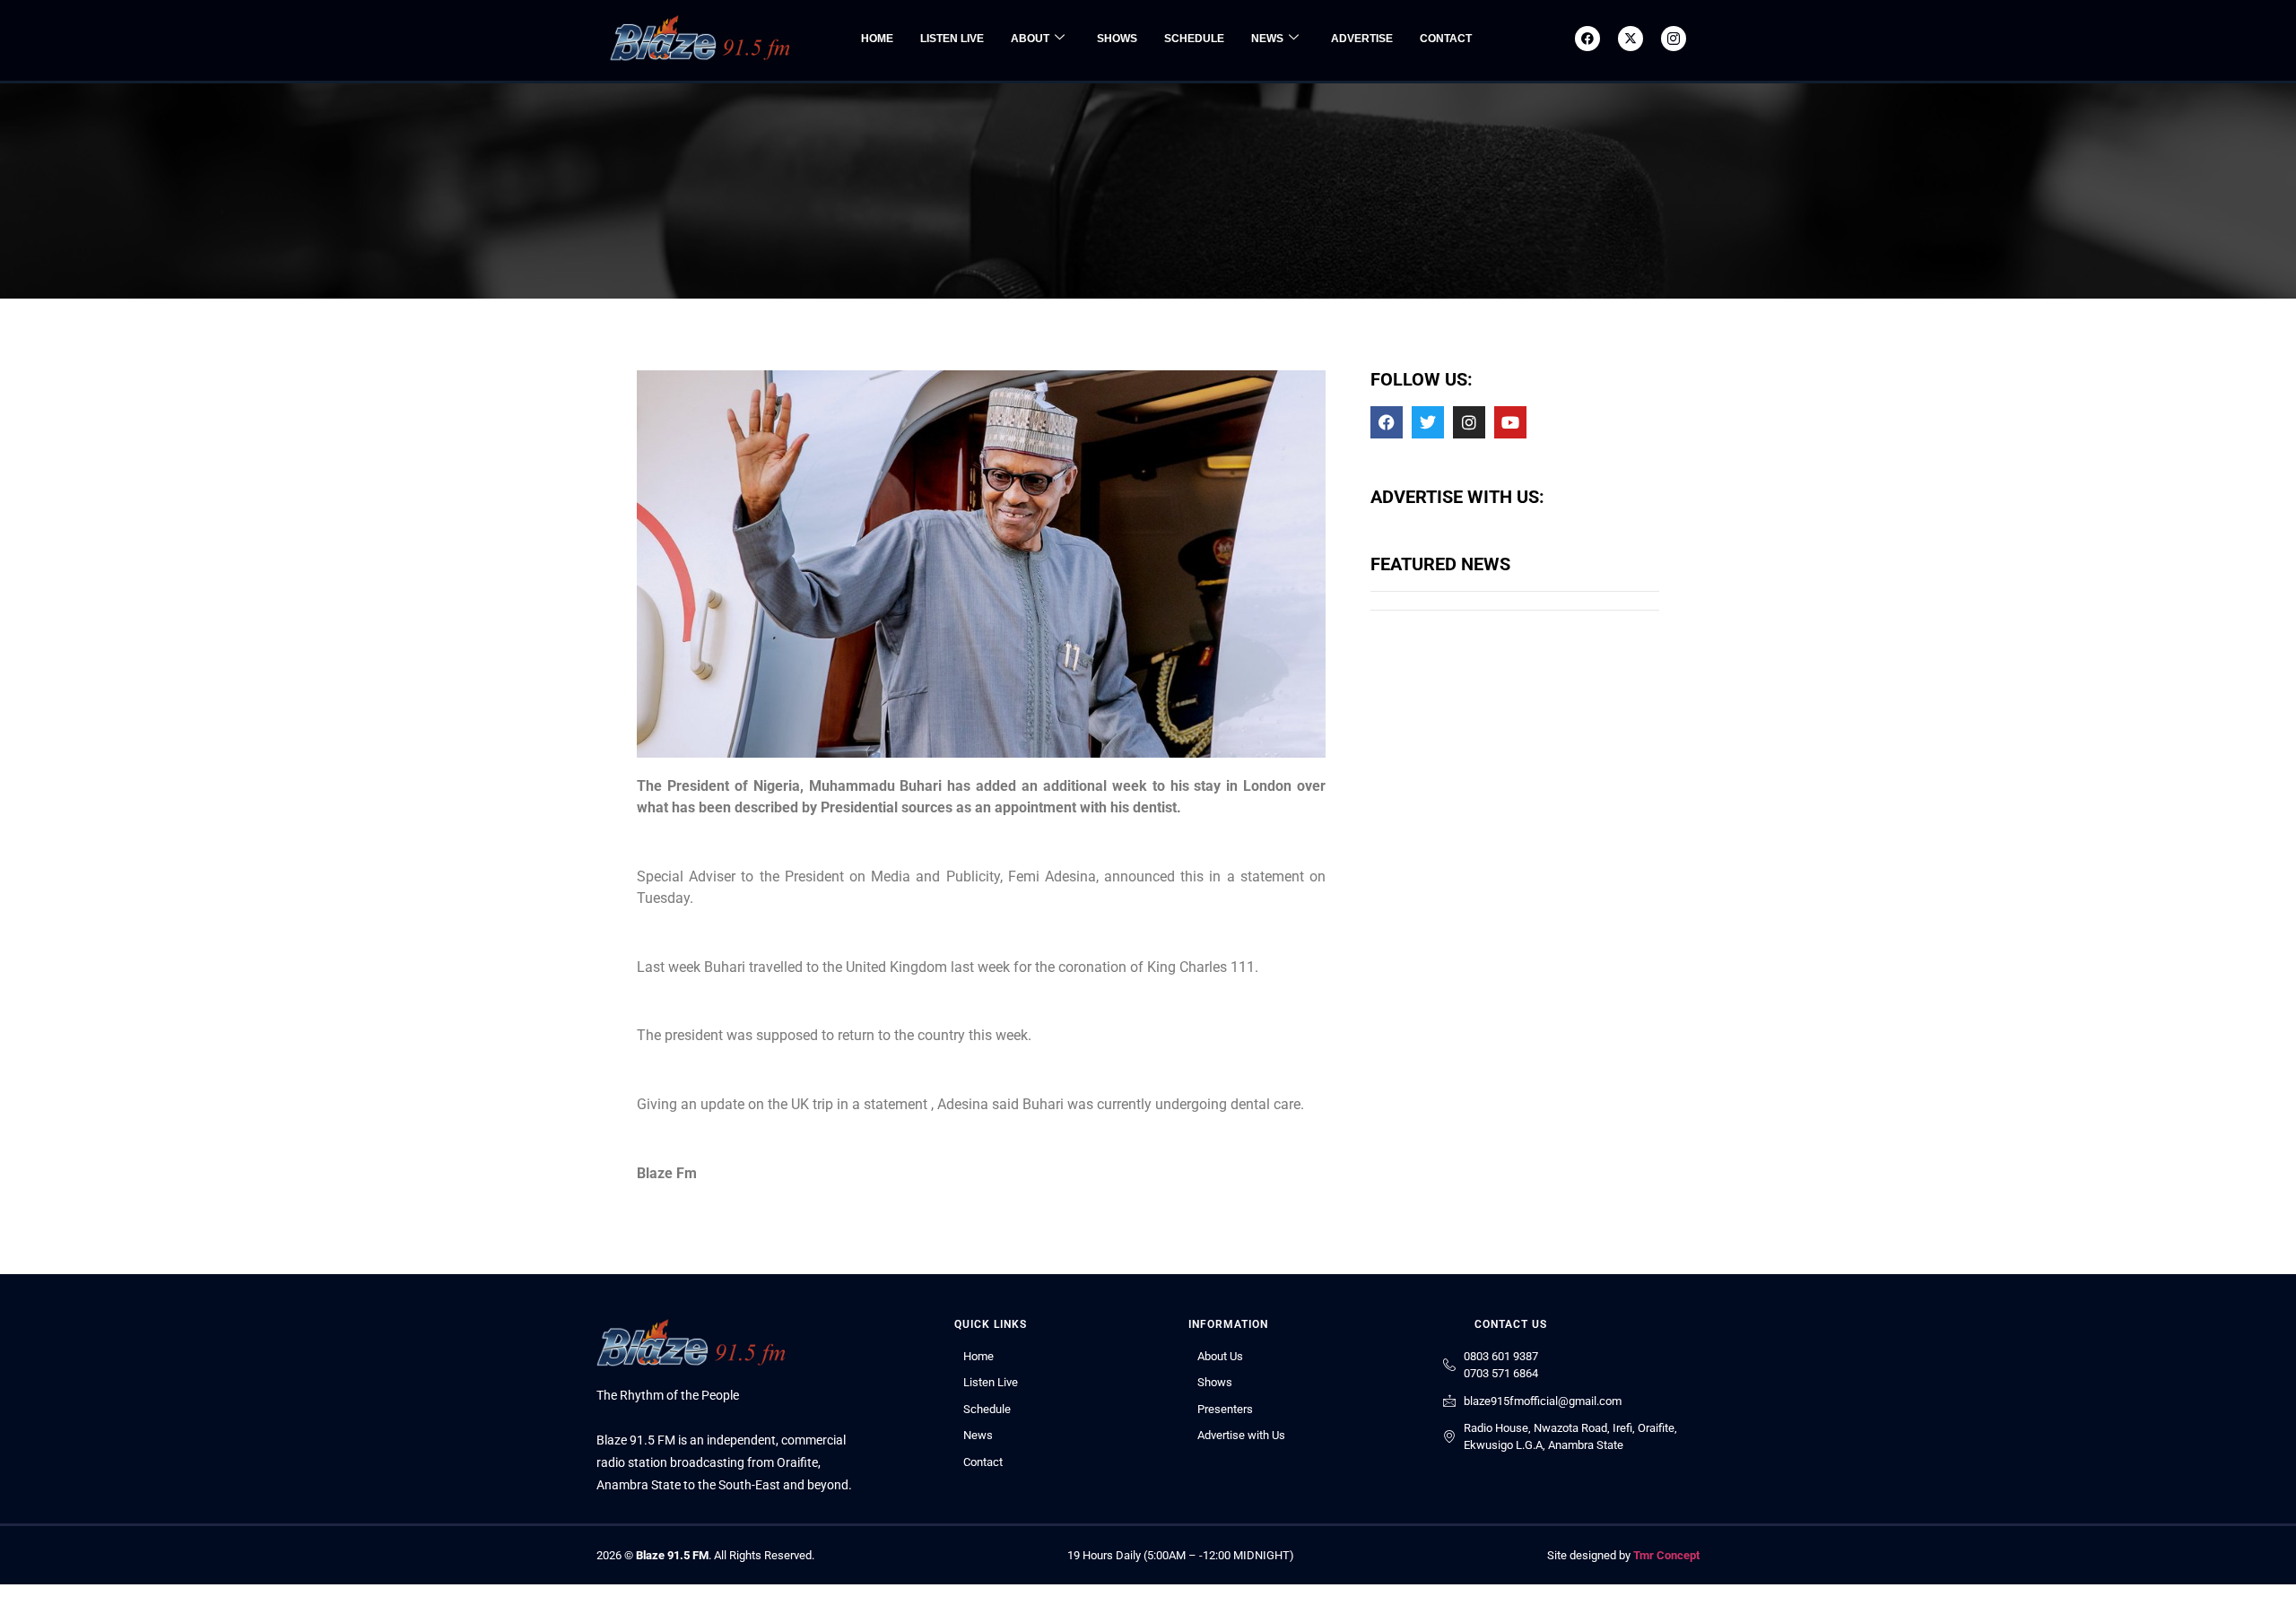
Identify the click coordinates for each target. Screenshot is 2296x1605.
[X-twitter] (1631, 39)
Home (877, 39)
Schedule (1194, 39)
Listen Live (952, 39)
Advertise (1362, 39)
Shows (1117, 39)
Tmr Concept (1666, 1555)
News (1267, 39)
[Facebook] (1587, 39)
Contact (1446, 39)
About (1030, 39)
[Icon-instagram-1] (1674, 39)
